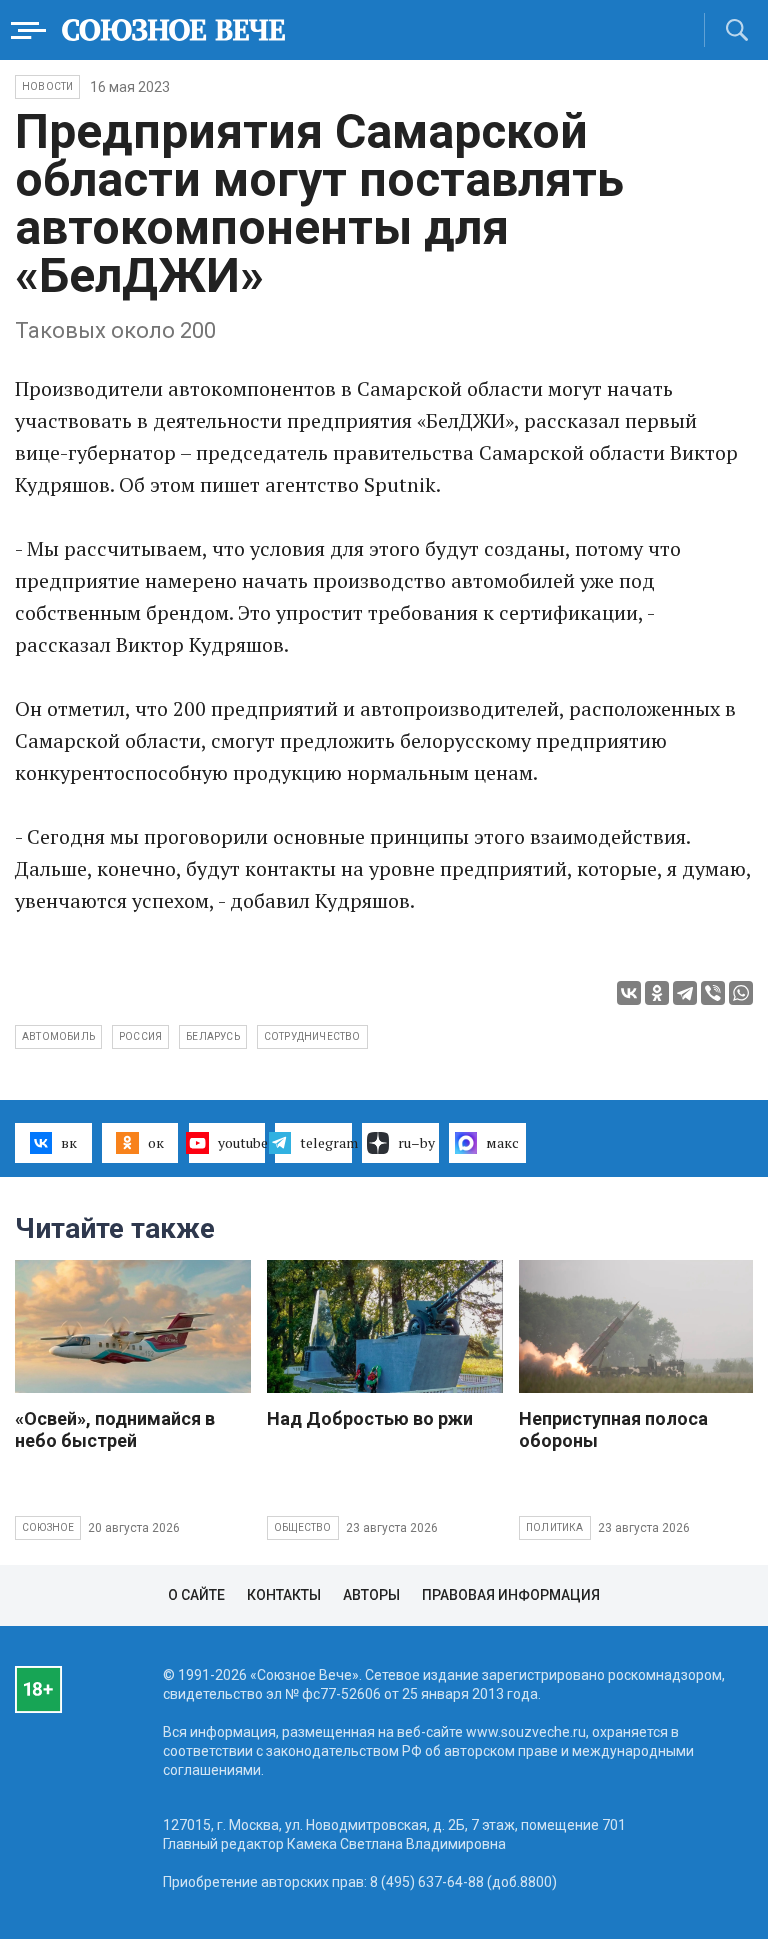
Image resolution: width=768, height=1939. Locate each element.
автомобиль (58, 1036)
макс (502, 1142)
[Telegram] (685, 993)
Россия (140, 1036)
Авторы (371, 1595)
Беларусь (213, 1036)
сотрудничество (312, 1036)
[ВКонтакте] (629, 993)
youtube (242, 1142)
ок (156, 1142)
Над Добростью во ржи (370, 1418)
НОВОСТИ (47, 86)
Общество (303, 1527)
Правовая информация (511, 1595)
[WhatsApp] (741, 993)
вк (69, 1142)
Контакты (284, 1595)
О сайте (196, 1595)
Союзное (48, 1527)
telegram (326, 1142)
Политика (555, 1527)
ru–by (416, 1142)
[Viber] (713, 993)
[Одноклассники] (657, 993)
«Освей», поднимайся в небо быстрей (115, 1429)
